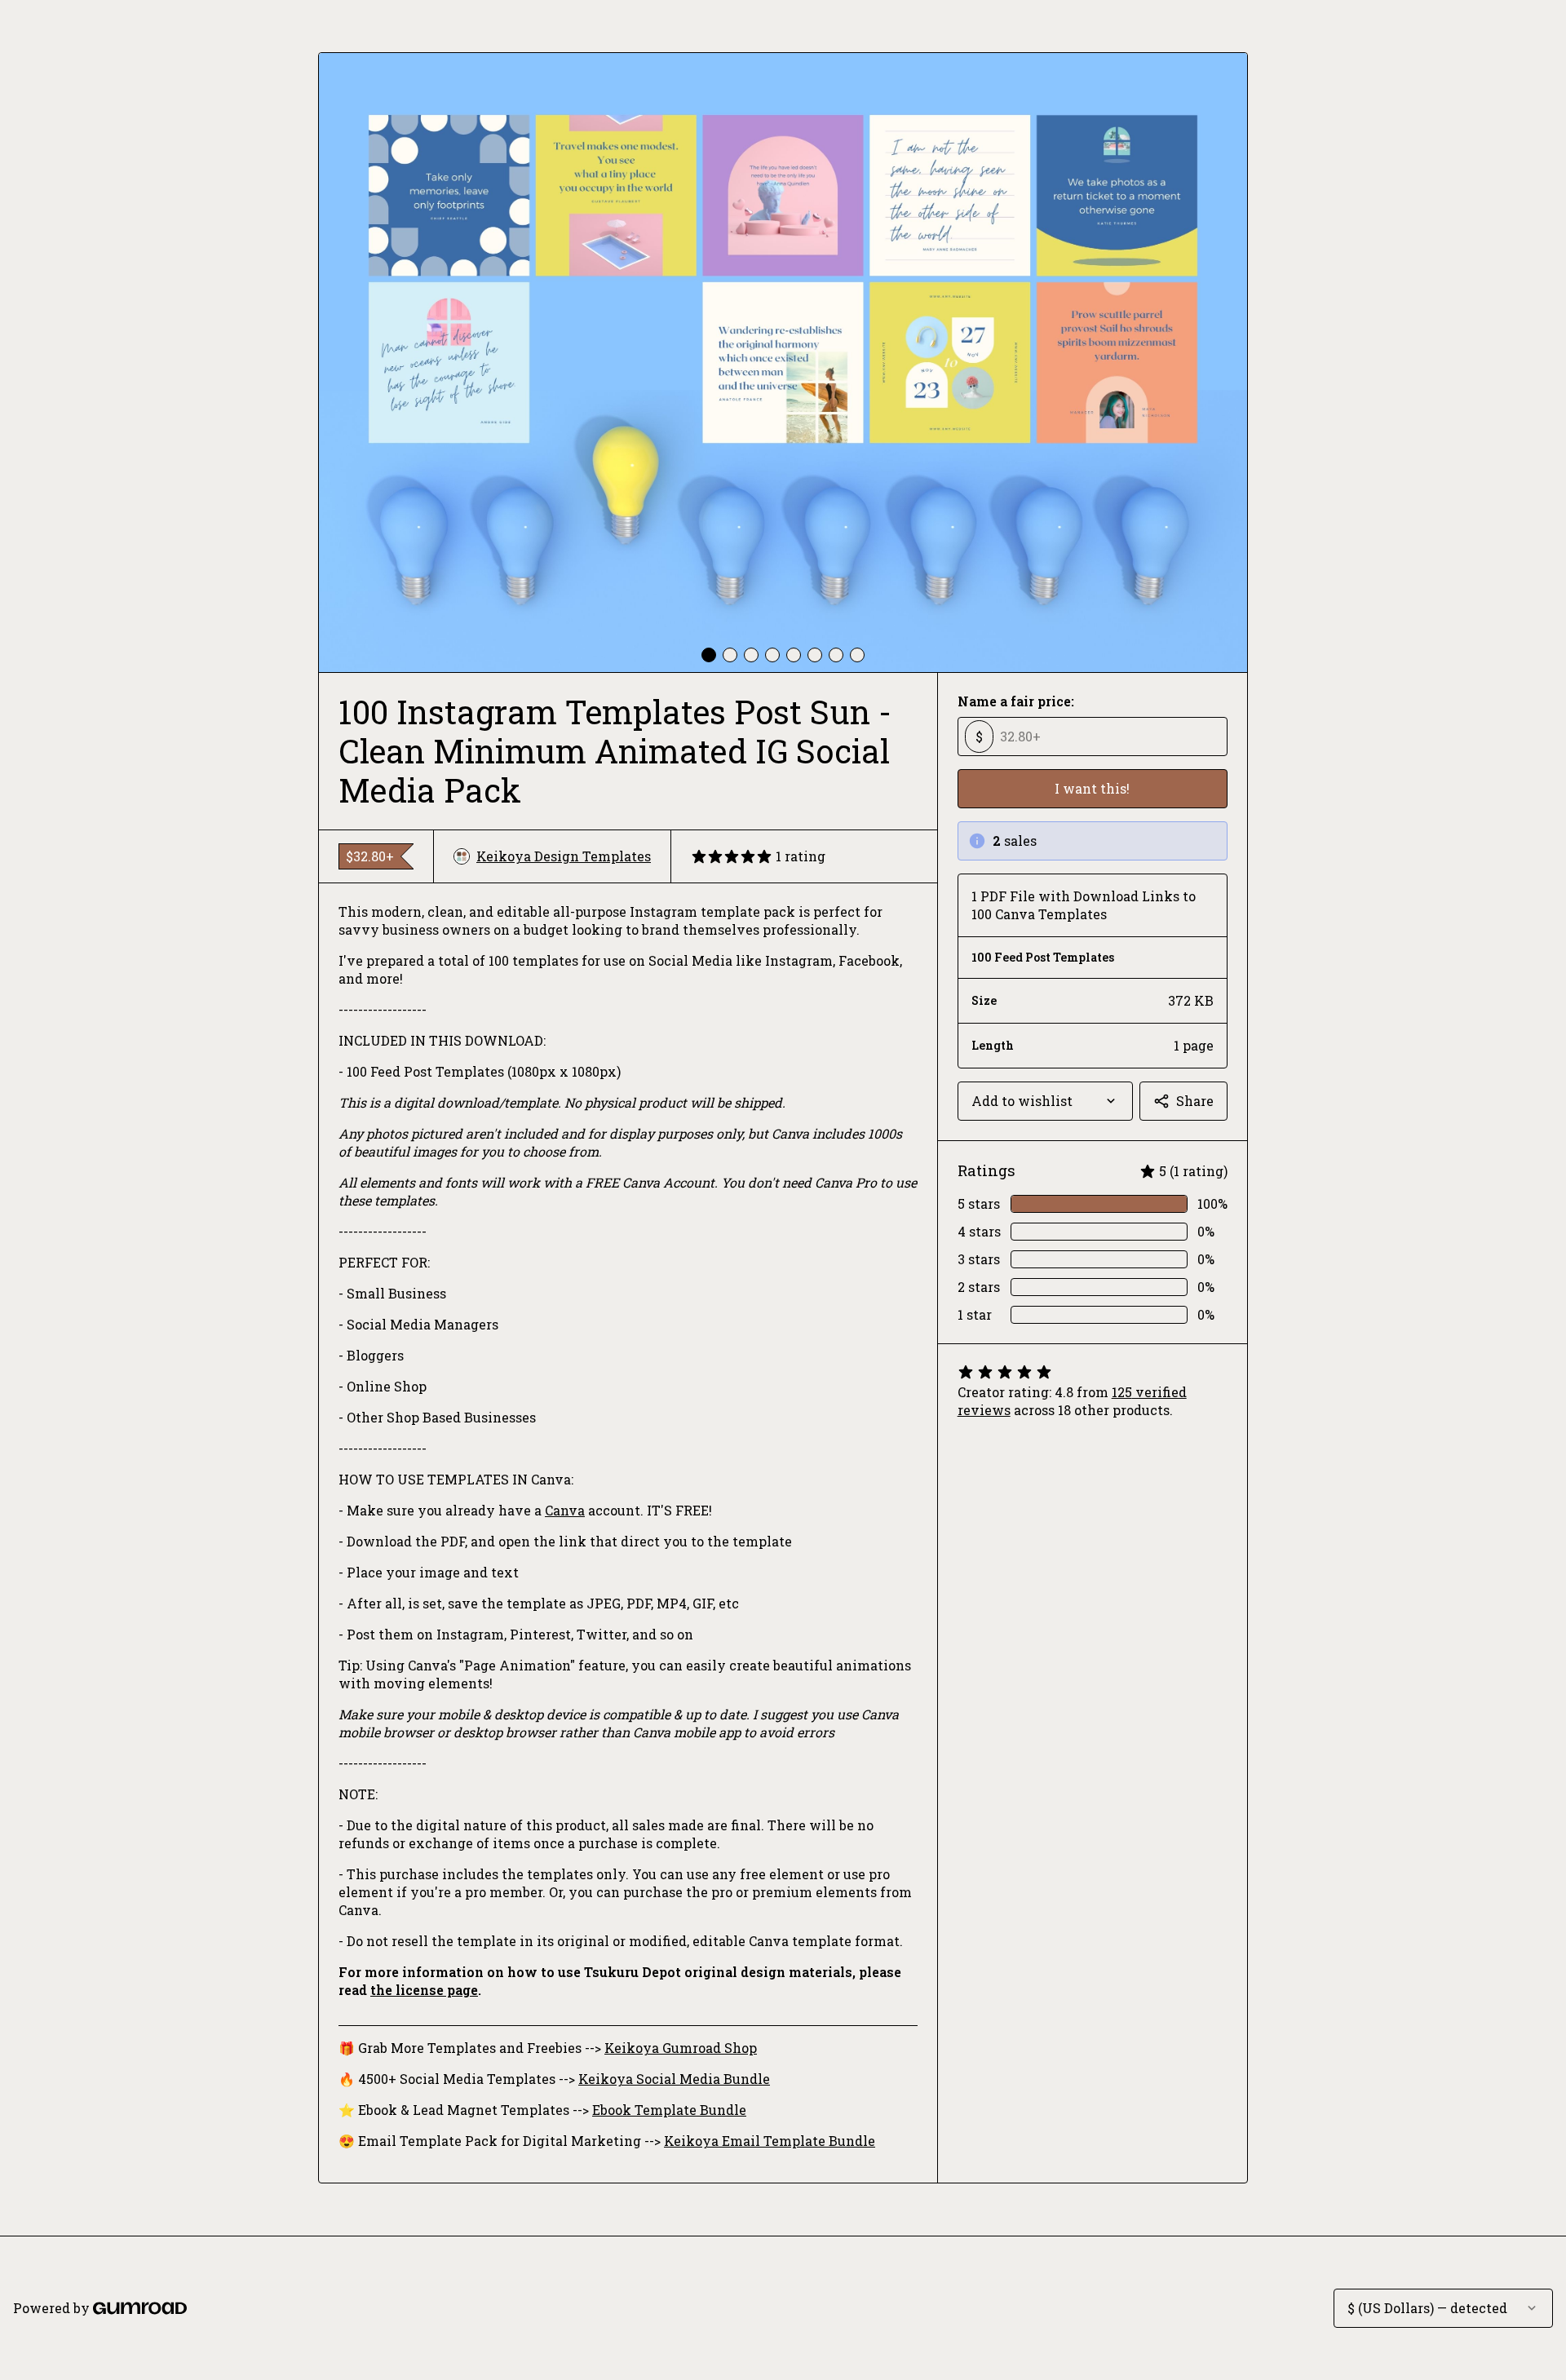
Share (1195, 1101)
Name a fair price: (1016, 701)
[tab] (709, 655)
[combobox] (1045, 1101)
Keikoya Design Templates (564, 856)
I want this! (1092, 788)
